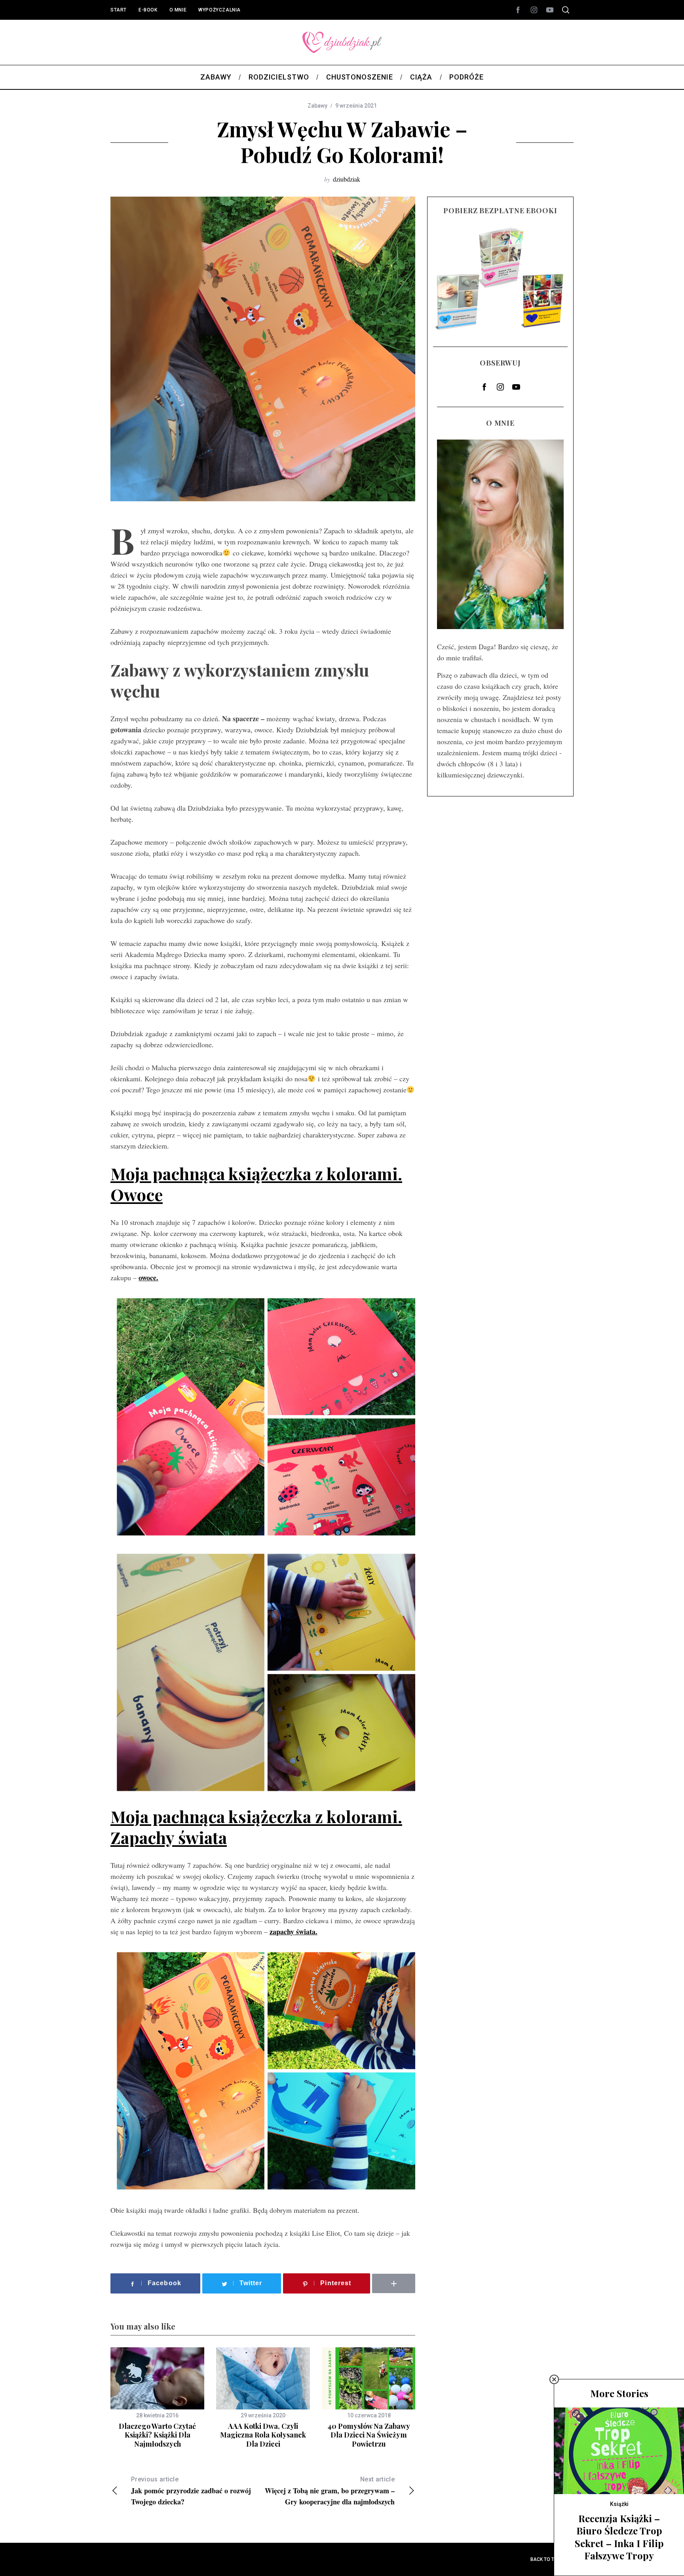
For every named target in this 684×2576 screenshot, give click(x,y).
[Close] (554, 2379)
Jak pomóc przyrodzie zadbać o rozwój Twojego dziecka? (191, 2491)
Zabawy (317, 106)
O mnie (178, 10)
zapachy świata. (294, 1932)
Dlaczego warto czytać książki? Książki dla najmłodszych (157, 2435)
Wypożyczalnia (219, 10)
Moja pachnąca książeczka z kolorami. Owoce (256, 1184)
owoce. (148, 1278)
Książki (619, 2504)
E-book (148, 10)
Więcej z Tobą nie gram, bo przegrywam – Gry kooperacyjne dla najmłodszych (330, 2491)
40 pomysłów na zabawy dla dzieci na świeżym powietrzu (369, 2435)
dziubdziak (347, 179)
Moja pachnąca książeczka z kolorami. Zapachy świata (256, 1827)
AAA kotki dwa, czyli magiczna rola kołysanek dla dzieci (263, 2435)
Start (119, 10)
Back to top (546, 2559)
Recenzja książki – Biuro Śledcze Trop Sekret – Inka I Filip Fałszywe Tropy (619, 2537)
